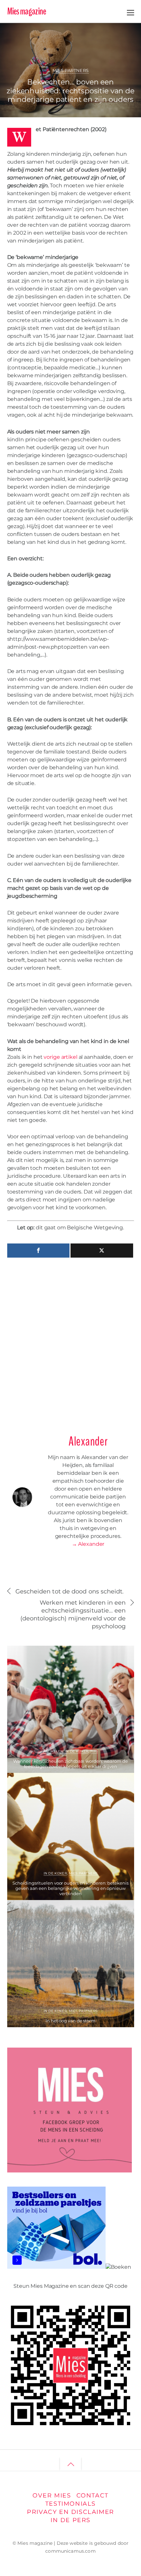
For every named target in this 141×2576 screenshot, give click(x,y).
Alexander (34, 33)
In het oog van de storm (70, 2021)
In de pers (70, 2520)
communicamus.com (70, 2551)
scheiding (102, 41)
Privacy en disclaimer (70, 2512)
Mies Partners (71, 70)
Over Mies (52, 2495)
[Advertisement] (70, 1343)
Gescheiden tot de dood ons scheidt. (70, 1591)
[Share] (39, 1251)
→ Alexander (88, 1544)
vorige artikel (60, 1057)
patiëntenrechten (73, 41)
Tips (94, 1751)
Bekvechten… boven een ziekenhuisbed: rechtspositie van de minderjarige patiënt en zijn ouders (70, 91)
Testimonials (70, 2504)
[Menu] (131, 12)
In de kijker (77, 1751)
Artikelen (53, 1751)
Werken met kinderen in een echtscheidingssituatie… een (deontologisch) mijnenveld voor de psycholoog (73, 1614)
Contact (92, 2495)
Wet (118, 41)
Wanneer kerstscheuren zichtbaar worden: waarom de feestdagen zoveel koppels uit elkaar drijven (70, 1764)
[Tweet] (102, 1251)
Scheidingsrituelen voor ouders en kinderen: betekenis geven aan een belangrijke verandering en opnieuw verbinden (70, 1888)
